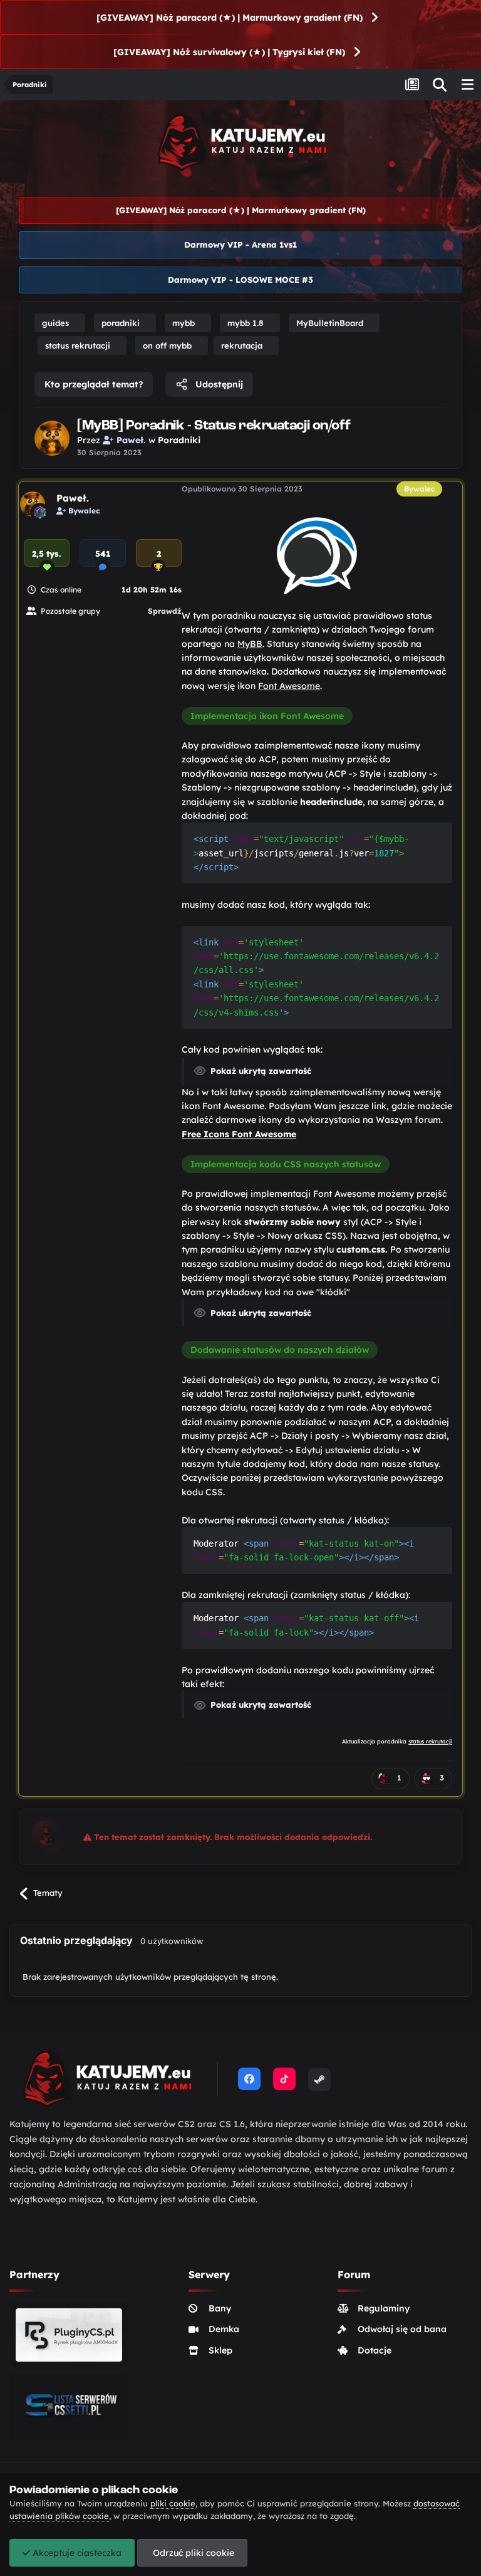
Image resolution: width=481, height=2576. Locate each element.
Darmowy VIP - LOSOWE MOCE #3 (240, 280)
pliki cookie (173, 2503)
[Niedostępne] (317, 555)
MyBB (250, 644)
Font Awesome (289, 686)
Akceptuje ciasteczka (76, 2553)
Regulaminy (384, 2308)
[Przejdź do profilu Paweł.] (52, 438)
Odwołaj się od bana (402, 2329)
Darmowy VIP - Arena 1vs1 (240, 244)
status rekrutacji (430, 1741)
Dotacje (375, 2350)
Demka (224, 2329)
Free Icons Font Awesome (239, 1134)
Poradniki (179, 440)
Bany (220, 2308)
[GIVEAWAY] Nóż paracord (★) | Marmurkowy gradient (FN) (230, 18)
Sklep (220, 2350)
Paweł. (73, 498)
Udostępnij (218, 384)
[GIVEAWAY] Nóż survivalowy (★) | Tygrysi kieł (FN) (229, 52)
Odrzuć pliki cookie (192, 2553)
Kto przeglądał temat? (94, 384)
